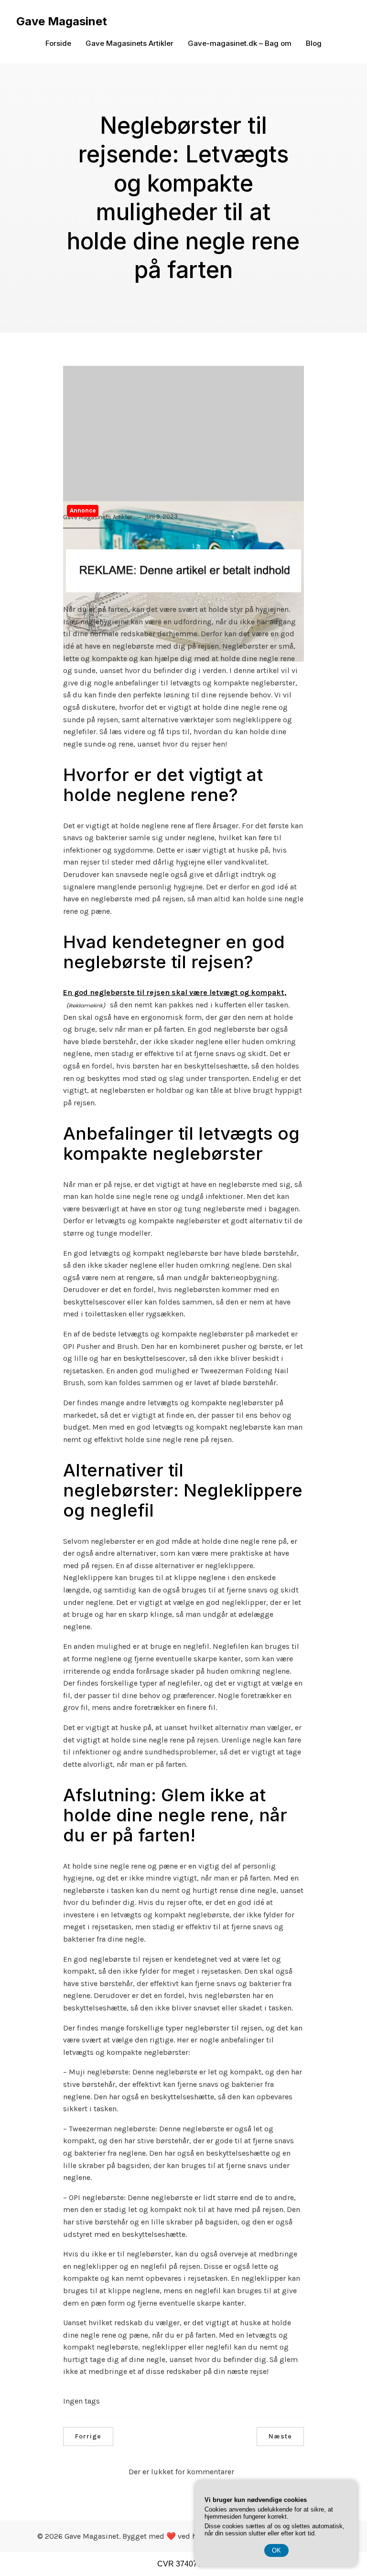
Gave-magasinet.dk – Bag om (240, 43)
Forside (58, 43)
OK (276, 2550)
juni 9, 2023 (161, 517)
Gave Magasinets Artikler (130, 43)
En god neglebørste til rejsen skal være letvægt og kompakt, (175, 992)
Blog (314, 43)
